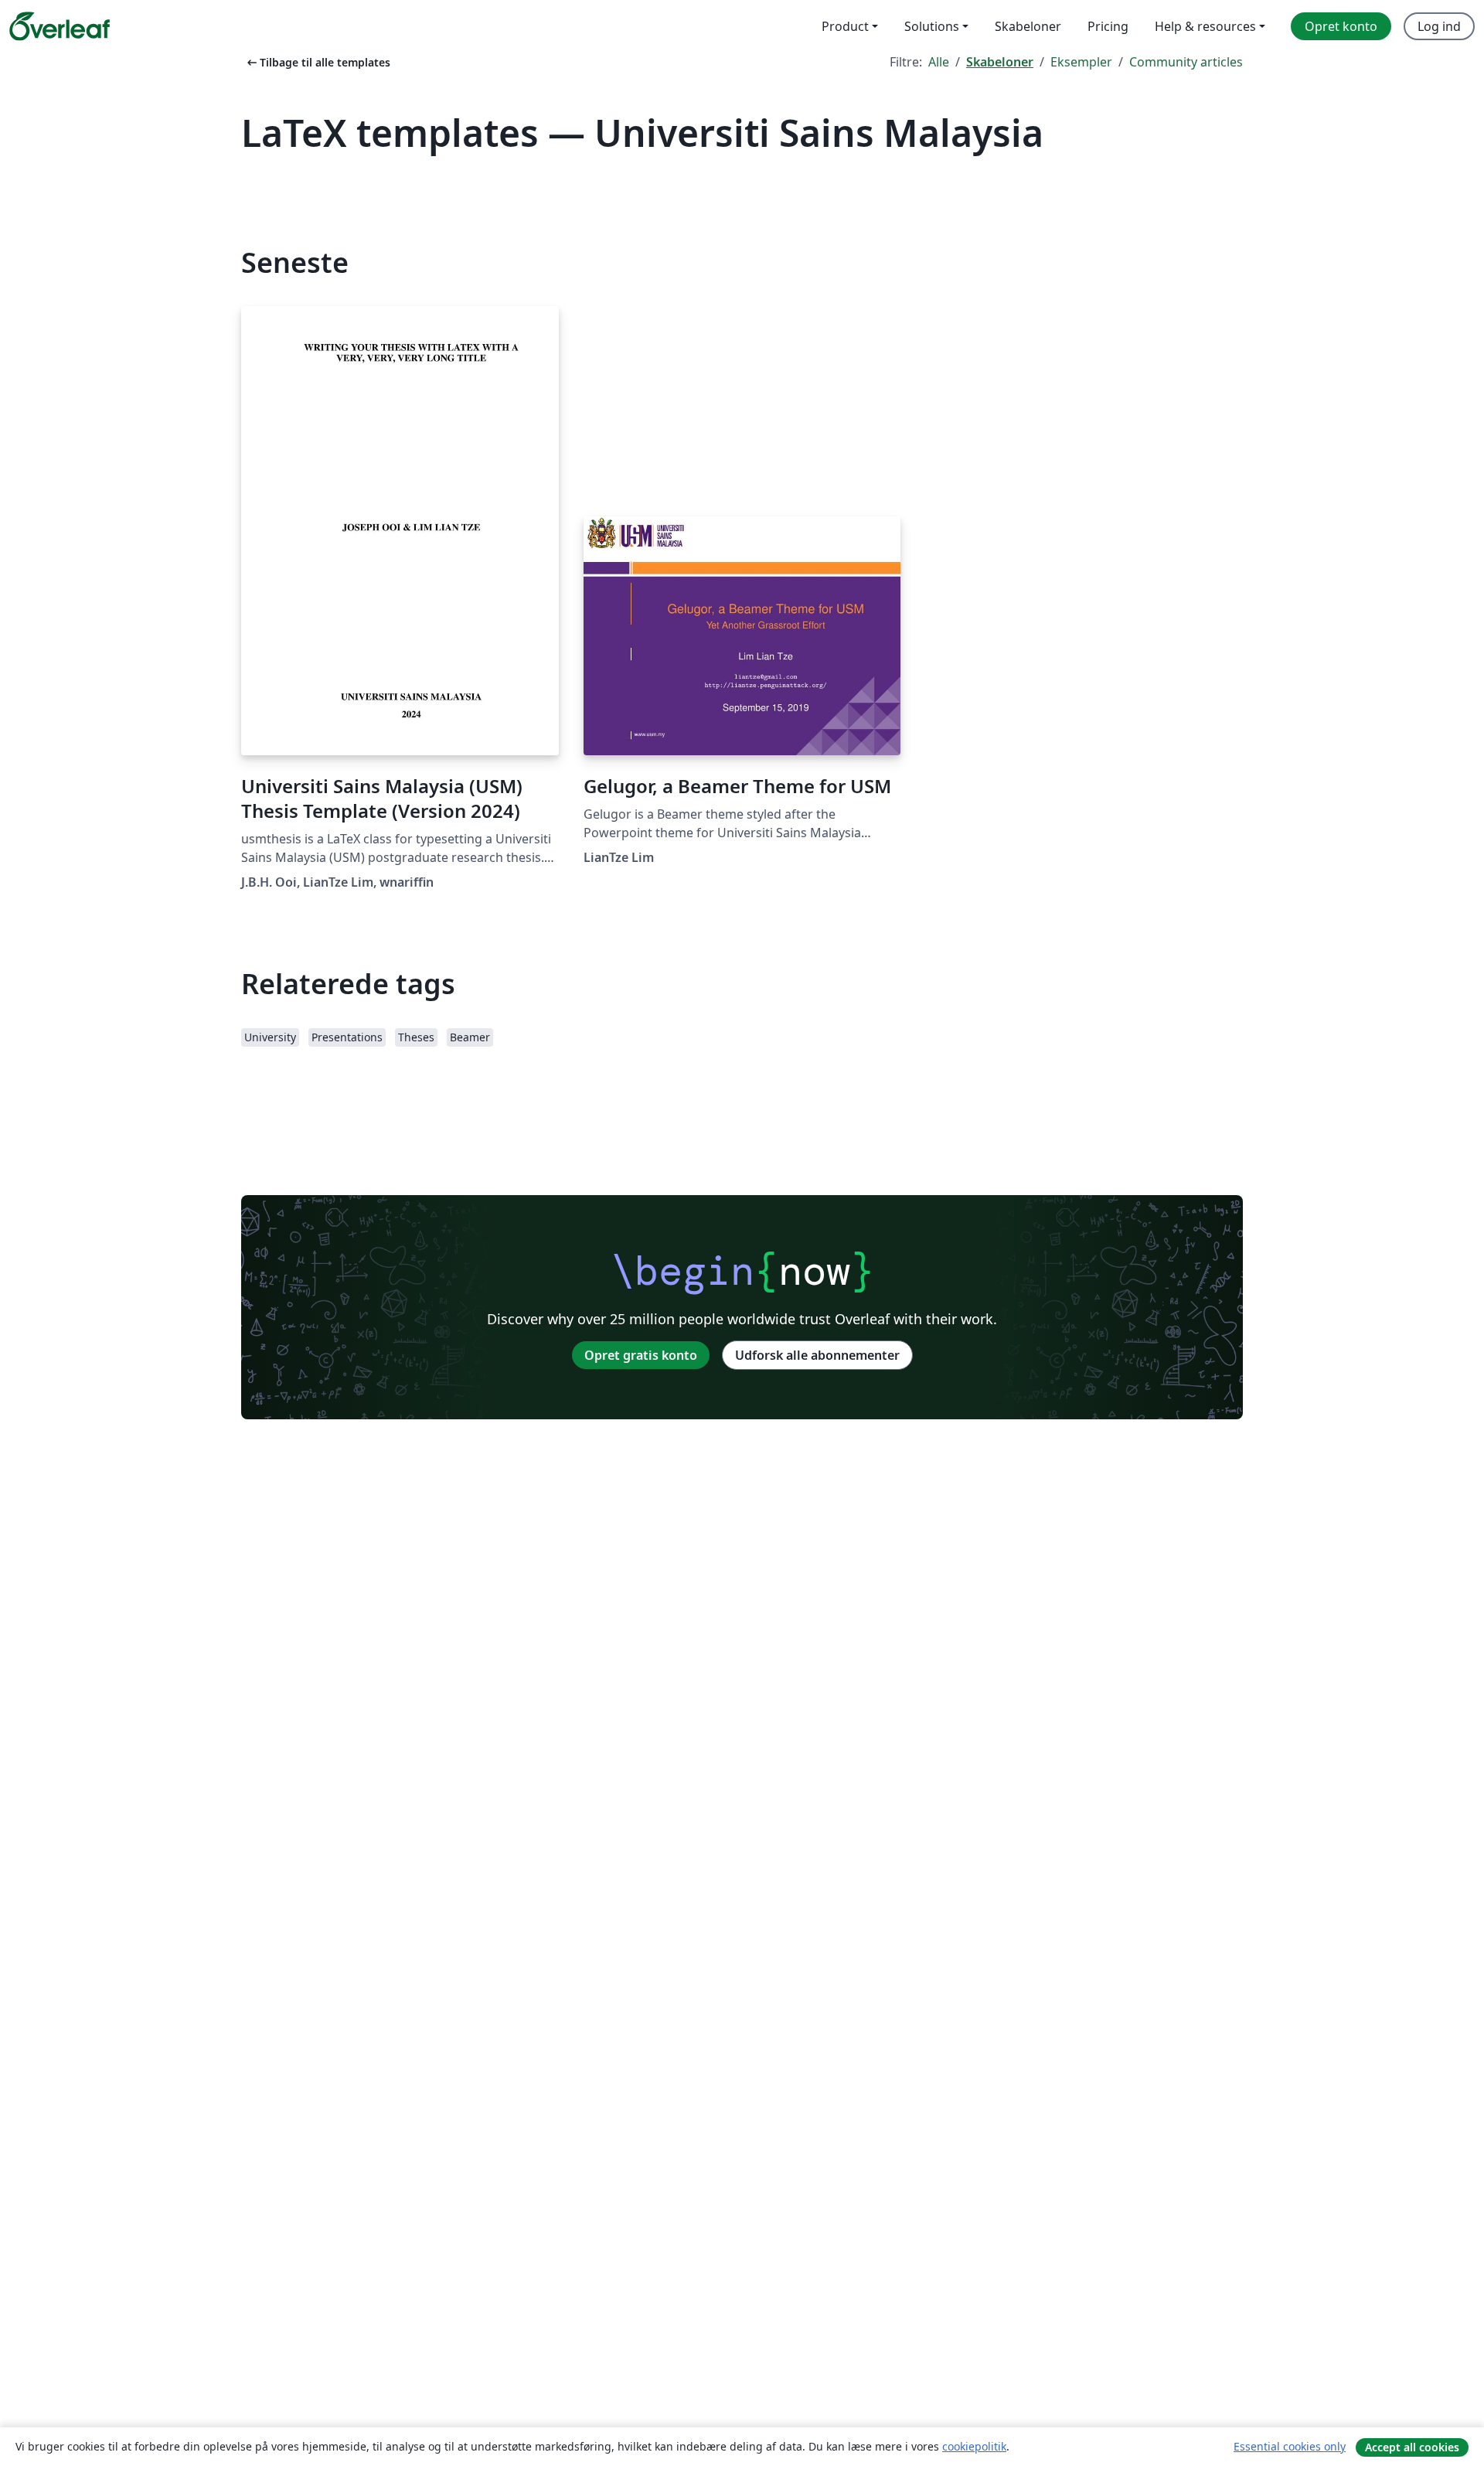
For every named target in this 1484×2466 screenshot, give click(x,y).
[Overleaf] (60, 26)
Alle (939, 62)
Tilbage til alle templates (317, 62)
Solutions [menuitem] (932, 26)
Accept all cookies (1412, 2447)
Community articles (1186, 62)
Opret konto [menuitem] (1341, 26)
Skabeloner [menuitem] (1028, 26)
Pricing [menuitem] (1108, 26)
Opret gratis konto (641, 1355)
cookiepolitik (974, 2446)
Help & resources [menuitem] (1205, 26)
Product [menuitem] (845, 26)
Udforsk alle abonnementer (817, 1355)
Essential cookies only (1290, 2446)
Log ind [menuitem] (1439, 26)
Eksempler (1081, 62)
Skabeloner (1000, 62)
